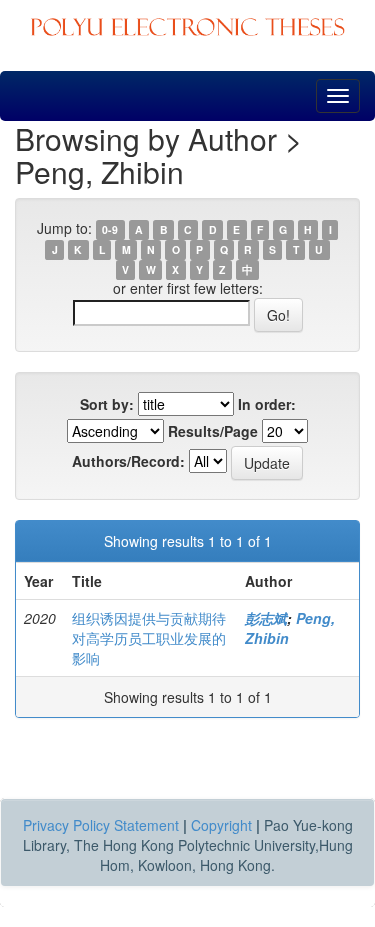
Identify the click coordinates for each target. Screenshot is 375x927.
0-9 (110, 229)
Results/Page (213, 431)
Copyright (221, 825)
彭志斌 (266, 618)
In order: (267, 404)
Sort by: (107, 404)
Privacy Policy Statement (101, 825)
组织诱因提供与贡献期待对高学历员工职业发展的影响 (149, 638)
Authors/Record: (128, 461)
